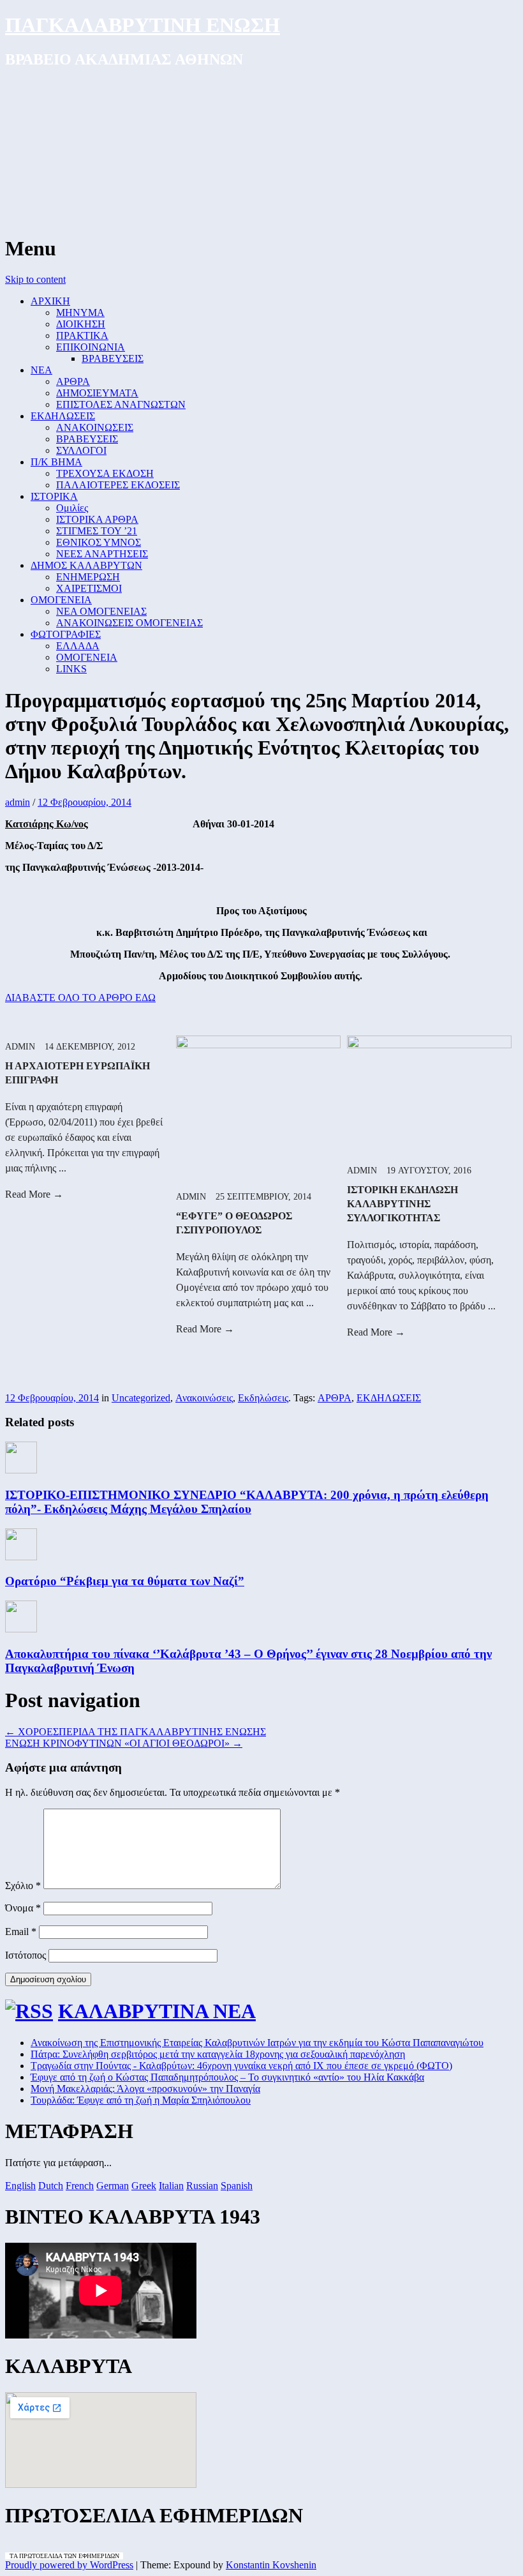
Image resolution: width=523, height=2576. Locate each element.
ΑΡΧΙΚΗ (50, 301)
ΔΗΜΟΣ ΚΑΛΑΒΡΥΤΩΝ (86, 565)
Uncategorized (141, 1398)
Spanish (237, 2186)
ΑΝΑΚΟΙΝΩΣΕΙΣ (95, 427)
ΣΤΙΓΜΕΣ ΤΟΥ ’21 (97, 531)
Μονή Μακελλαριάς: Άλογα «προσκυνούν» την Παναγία (145, 2089)
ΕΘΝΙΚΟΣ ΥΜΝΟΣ (99, 542)
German (113, 2186)
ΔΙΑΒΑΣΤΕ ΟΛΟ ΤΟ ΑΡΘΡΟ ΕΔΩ (80, 998)
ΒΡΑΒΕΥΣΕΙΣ (113, 358)
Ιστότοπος (26, 1955)
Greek (144, 2186)
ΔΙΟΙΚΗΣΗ (81, 324)
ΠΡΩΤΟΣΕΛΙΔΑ (41, 2556)
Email (21, 1932)
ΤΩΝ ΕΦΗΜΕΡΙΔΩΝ (91, 2556)
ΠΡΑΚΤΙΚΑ (82, 335)
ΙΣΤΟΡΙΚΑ (54, 496)
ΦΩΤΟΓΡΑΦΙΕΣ (66, 634)
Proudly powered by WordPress (69, 2565)
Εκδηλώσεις (263, 1398)
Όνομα (23, 1908)
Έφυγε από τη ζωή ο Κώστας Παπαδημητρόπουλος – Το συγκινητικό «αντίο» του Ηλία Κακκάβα (227, 2077)
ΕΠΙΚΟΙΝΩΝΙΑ (91, 347)
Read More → (34, 1194)
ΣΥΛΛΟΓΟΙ (81, 450)
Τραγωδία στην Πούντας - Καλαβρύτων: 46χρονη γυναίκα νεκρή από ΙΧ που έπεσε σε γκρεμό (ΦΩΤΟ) (241, 2066)
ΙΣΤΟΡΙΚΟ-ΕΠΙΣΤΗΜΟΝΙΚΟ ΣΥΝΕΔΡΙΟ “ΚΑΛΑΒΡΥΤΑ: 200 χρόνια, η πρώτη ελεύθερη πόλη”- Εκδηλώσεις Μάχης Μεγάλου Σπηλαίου (247, 1502)
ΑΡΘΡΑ (73, 381)
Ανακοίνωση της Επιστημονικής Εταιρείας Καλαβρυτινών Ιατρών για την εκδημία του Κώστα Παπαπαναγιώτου (257, 2043)
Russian (202, 2186)
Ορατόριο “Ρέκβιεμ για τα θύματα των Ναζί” (125, 1581)
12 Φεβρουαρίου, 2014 (85, 802)
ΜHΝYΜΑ (80, 313)
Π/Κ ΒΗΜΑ (56, 462)
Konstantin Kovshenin (271, 2565)
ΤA (14, 2556)
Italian (171, 2186)
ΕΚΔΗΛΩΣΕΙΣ (63, 416)
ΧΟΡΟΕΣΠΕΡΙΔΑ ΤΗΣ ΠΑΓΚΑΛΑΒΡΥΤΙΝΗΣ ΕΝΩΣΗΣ (136, 1732)
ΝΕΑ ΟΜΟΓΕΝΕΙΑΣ (101, 611)
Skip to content (35, 279)
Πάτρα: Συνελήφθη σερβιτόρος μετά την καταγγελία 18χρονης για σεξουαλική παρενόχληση (218, 2054)
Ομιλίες (72, 508)
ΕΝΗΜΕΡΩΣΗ (88, 577)
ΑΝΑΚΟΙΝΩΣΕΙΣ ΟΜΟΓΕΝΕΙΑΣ (129, 623)
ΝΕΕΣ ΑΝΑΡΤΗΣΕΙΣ (102, 554)
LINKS (71, 669)
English (20, 2186)
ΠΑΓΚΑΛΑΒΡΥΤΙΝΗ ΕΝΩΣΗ (143, 25)
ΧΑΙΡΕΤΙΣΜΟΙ (89, 588)
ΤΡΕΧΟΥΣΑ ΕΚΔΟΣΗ (105, 473)
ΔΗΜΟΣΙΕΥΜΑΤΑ (97, 393)
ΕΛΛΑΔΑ (78, 646)
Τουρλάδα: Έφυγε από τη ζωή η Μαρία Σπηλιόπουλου (141, 2100)
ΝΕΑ (41, 370)
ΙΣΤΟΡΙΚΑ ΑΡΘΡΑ (97, 519)
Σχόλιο (23, 1886)
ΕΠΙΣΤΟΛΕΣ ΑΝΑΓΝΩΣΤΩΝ (121, 404)
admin (18, 802)
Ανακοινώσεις (204, 1398)
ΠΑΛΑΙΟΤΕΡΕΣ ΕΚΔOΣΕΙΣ (118, 485)
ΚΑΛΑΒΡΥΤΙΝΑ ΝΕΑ (157, 2011)
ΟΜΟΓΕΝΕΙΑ (61, 600)
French (80, 2186)
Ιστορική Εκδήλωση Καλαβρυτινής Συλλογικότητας (402, 1204)
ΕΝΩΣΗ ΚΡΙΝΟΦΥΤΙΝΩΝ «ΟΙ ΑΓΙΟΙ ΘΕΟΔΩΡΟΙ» (124, 1743)
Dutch (51, 2186)
